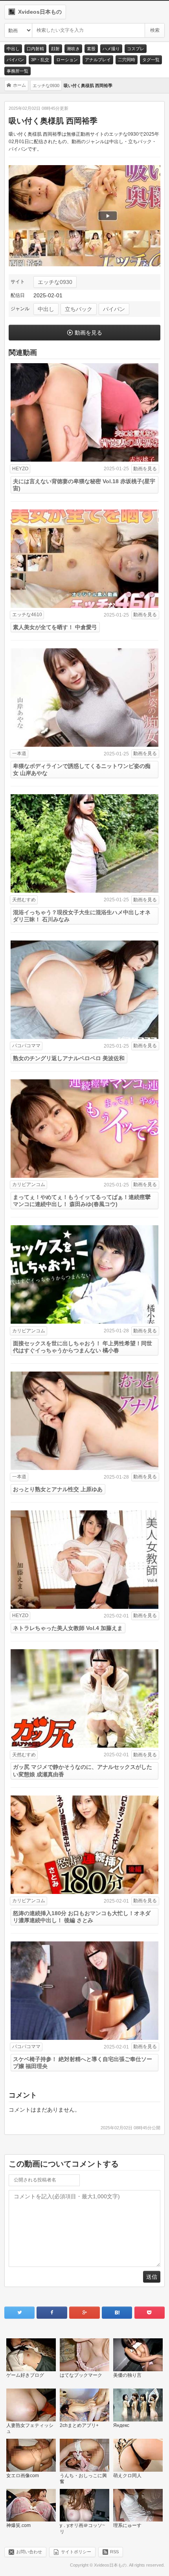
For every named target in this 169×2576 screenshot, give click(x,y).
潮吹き (73, 49)
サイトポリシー (76, 2551)
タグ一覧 (151, 60)
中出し (13, 49)
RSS (114, 2551)
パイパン (15, 60)
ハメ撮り (111, 49)
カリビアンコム (29, 1184)
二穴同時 (127, 60)
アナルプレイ (98, 60)
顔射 (55, 49)
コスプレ (136, 49)
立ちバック (79, 309)
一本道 (19, 753)
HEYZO (20, 469)
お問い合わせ (29, 2551)
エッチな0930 (55, 282)
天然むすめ (24, 900)
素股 (91, 49)
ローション (67, 60)
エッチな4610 (27, 615)
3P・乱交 (40, 60)
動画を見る (88, 333)
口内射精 (35, 49)
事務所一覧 (17, 71)
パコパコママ (26, 1046)
